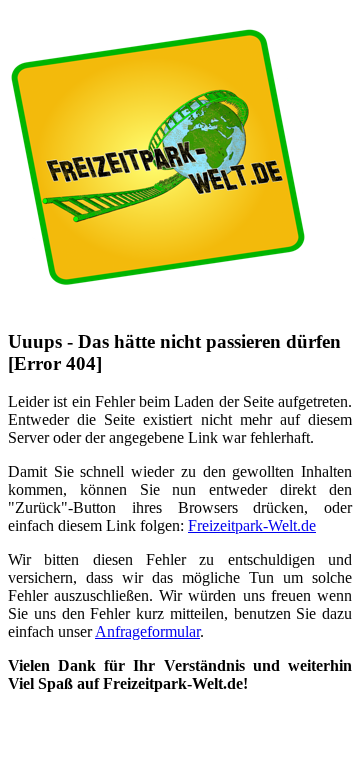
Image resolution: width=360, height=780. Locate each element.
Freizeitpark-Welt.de (252, 525)
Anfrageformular (147, 631)
